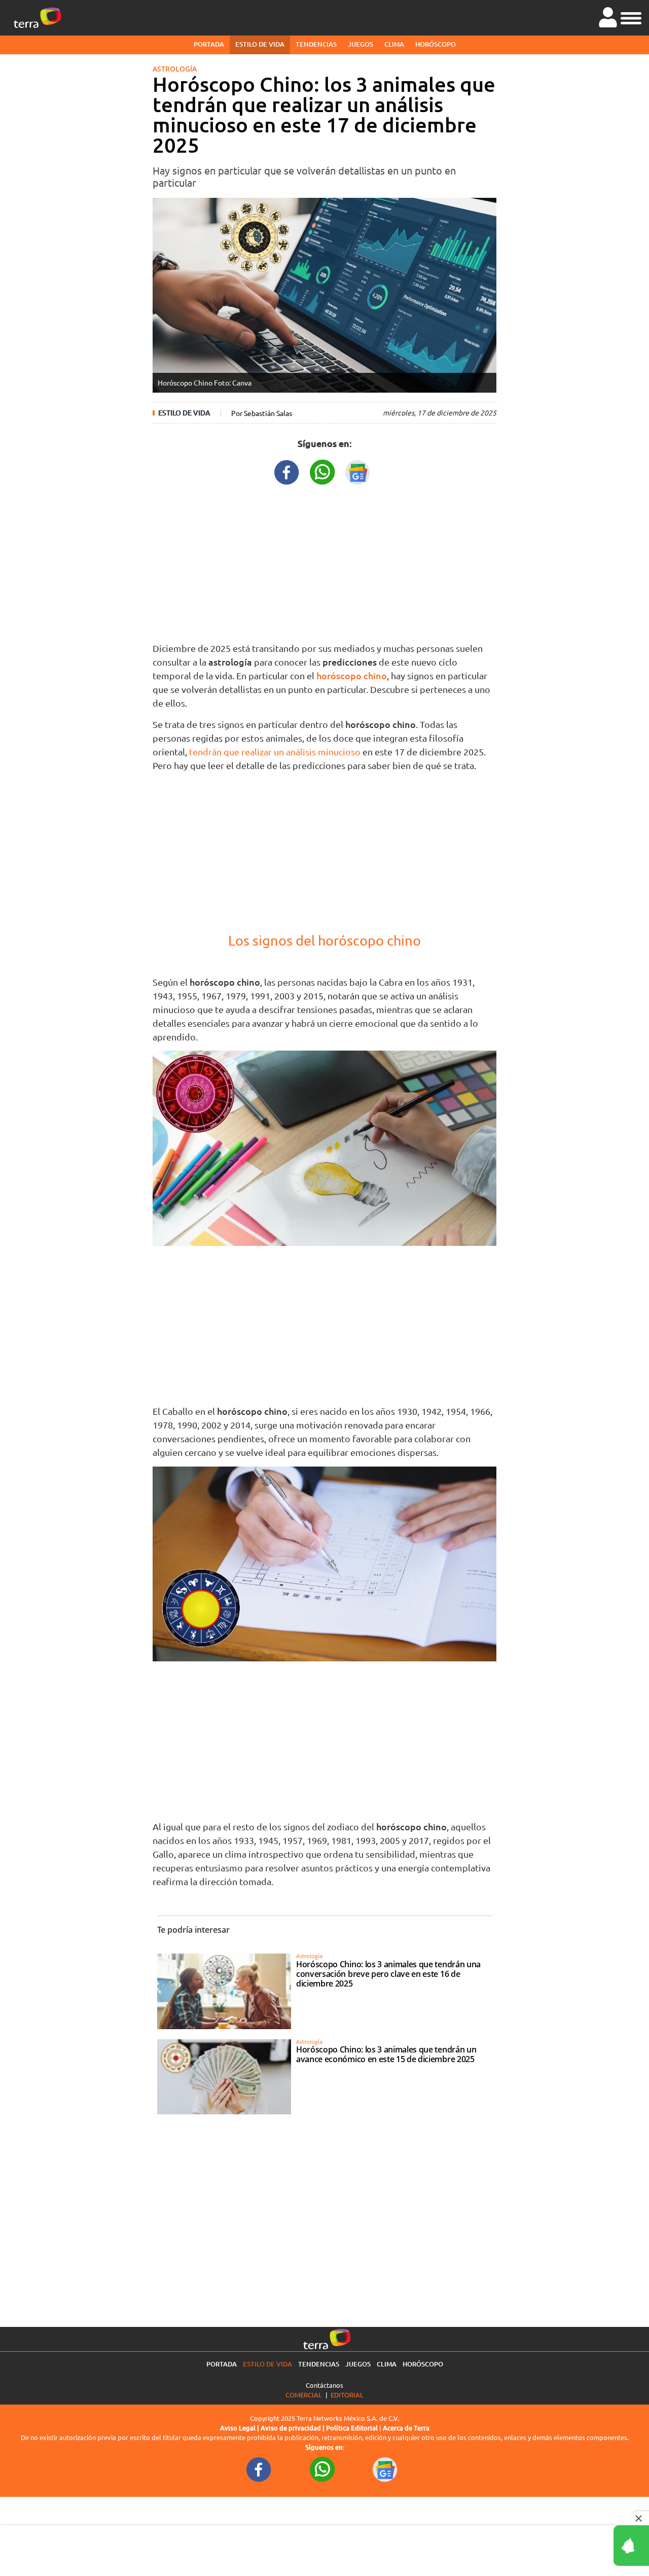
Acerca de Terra (406, 2428)
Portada (209, 44)
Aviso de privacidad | (293, 2428)
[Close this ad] (640, 2518)
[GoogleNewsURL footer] (385, 2469)
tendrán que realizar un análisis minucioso (276, 752)
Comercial (304, 2395)
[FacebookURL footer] (259, 2469)
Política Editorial (352, 2428)
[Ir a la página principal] (38, 18)
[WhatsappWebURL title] (322, 471)
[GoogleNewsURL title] (358, 471)
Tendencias (316, 44)
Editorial (347, 2395)
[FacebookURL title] (287, 471)
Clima (394, 44)
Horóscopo (436, 44)
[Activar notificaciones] (586, 2546)
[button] (631, 17)
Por (262, 413)
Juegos (360, 44)
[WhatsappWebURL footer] (322, 2469)
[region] (324, 561)
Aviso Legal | (240, 2428)
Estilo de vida (260, 44)
